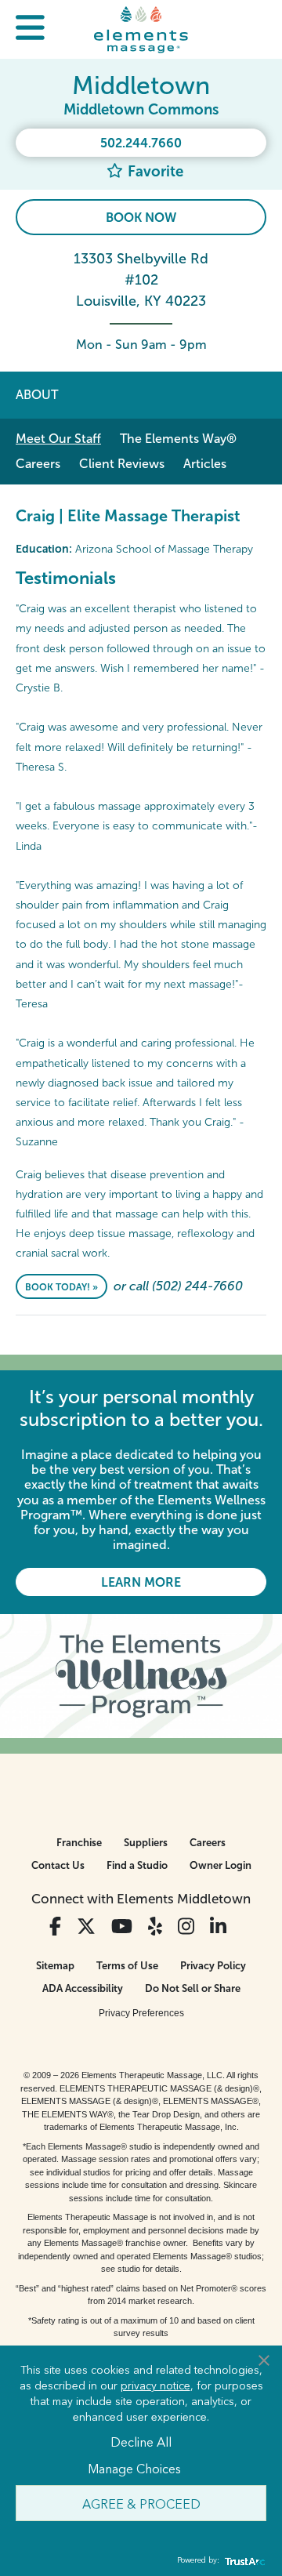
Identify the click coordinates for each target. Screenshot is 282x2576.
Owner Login (221, 1865)
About (37, 395)
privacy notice (155, 2385)
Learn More (141, 1582)
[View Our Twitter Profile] (86, 1927)
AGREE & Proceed (141, 2503)
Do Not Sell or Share (193, 1988)
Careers (38, 464)
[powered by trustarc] (243, 2561)
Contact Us (58, 1865)
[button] (30, 29)
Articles (205, 464)
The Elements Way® (178, 439)
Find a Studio (137, 1865)
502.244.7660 (141, 143)
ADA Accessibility (83, 1988)
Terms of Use (127, 1966)
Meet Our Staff (58, 439)
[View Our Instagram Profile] (186, 1927)
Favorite (154, 171)
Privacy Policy (213, 1966)
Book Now (141, 218)
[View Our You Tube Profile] (122, 1927)
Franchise (79, 1843)
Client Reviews (122, 464)
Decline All (141, 2441)
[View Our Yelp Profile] (155, 1927)
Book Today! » (61, 1287)
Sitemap (55, 1966)
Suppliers (146, 1843)
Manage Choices (134, 2468)
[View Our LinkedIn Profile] (218, 1927)
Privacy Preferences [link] (141, 2013)
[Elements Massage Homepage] (141, 29)
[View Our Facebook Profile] (55, 1927)
